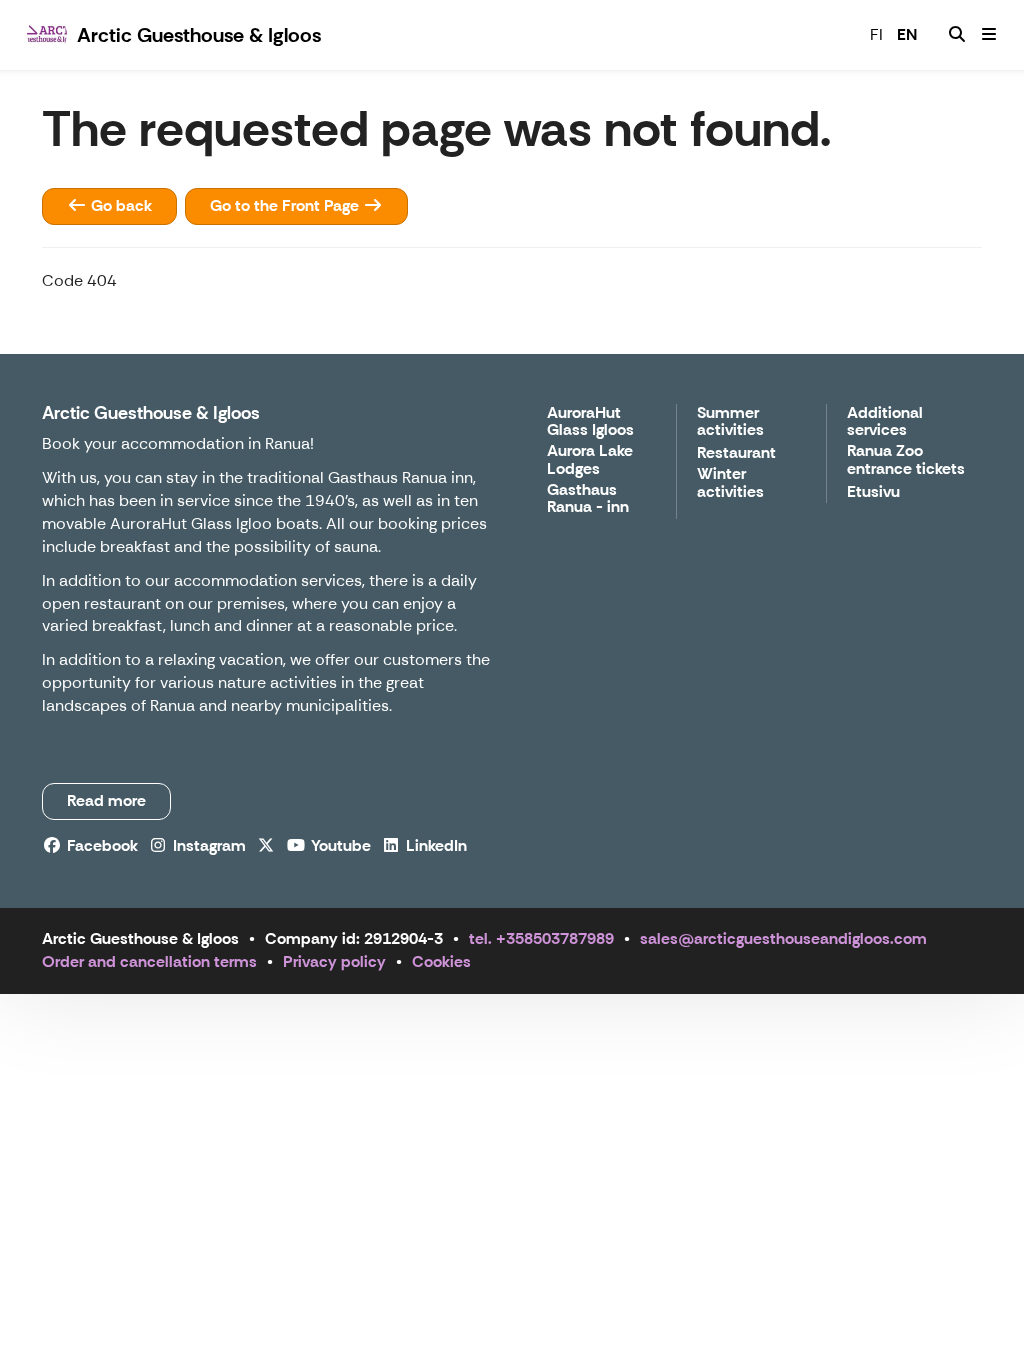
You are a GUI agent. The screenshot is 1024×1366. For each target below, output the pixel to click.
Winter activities (730, 483)
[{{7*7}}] (957, 35)
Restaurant (736, 453)
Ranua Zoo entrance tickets (906, 460)
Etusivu (873, 492)
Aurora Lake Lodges (590, 460)
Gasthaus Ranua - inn (588, 499)
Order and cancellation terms (149, 961)
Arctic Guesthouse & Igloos (151, 413)
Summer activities (730, 422)
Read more (106, 800)
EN (907, 34)
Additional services (885, 422)
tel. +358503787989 (541, 938)
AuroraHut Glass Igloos (590, 422)
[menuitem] (957, 35)
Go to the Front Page (286, 205)
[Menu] (989, 35)
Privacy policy (334, 961)
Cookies (441, 961)
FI (876, 34)
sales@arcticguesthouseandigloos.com (783, 938)
